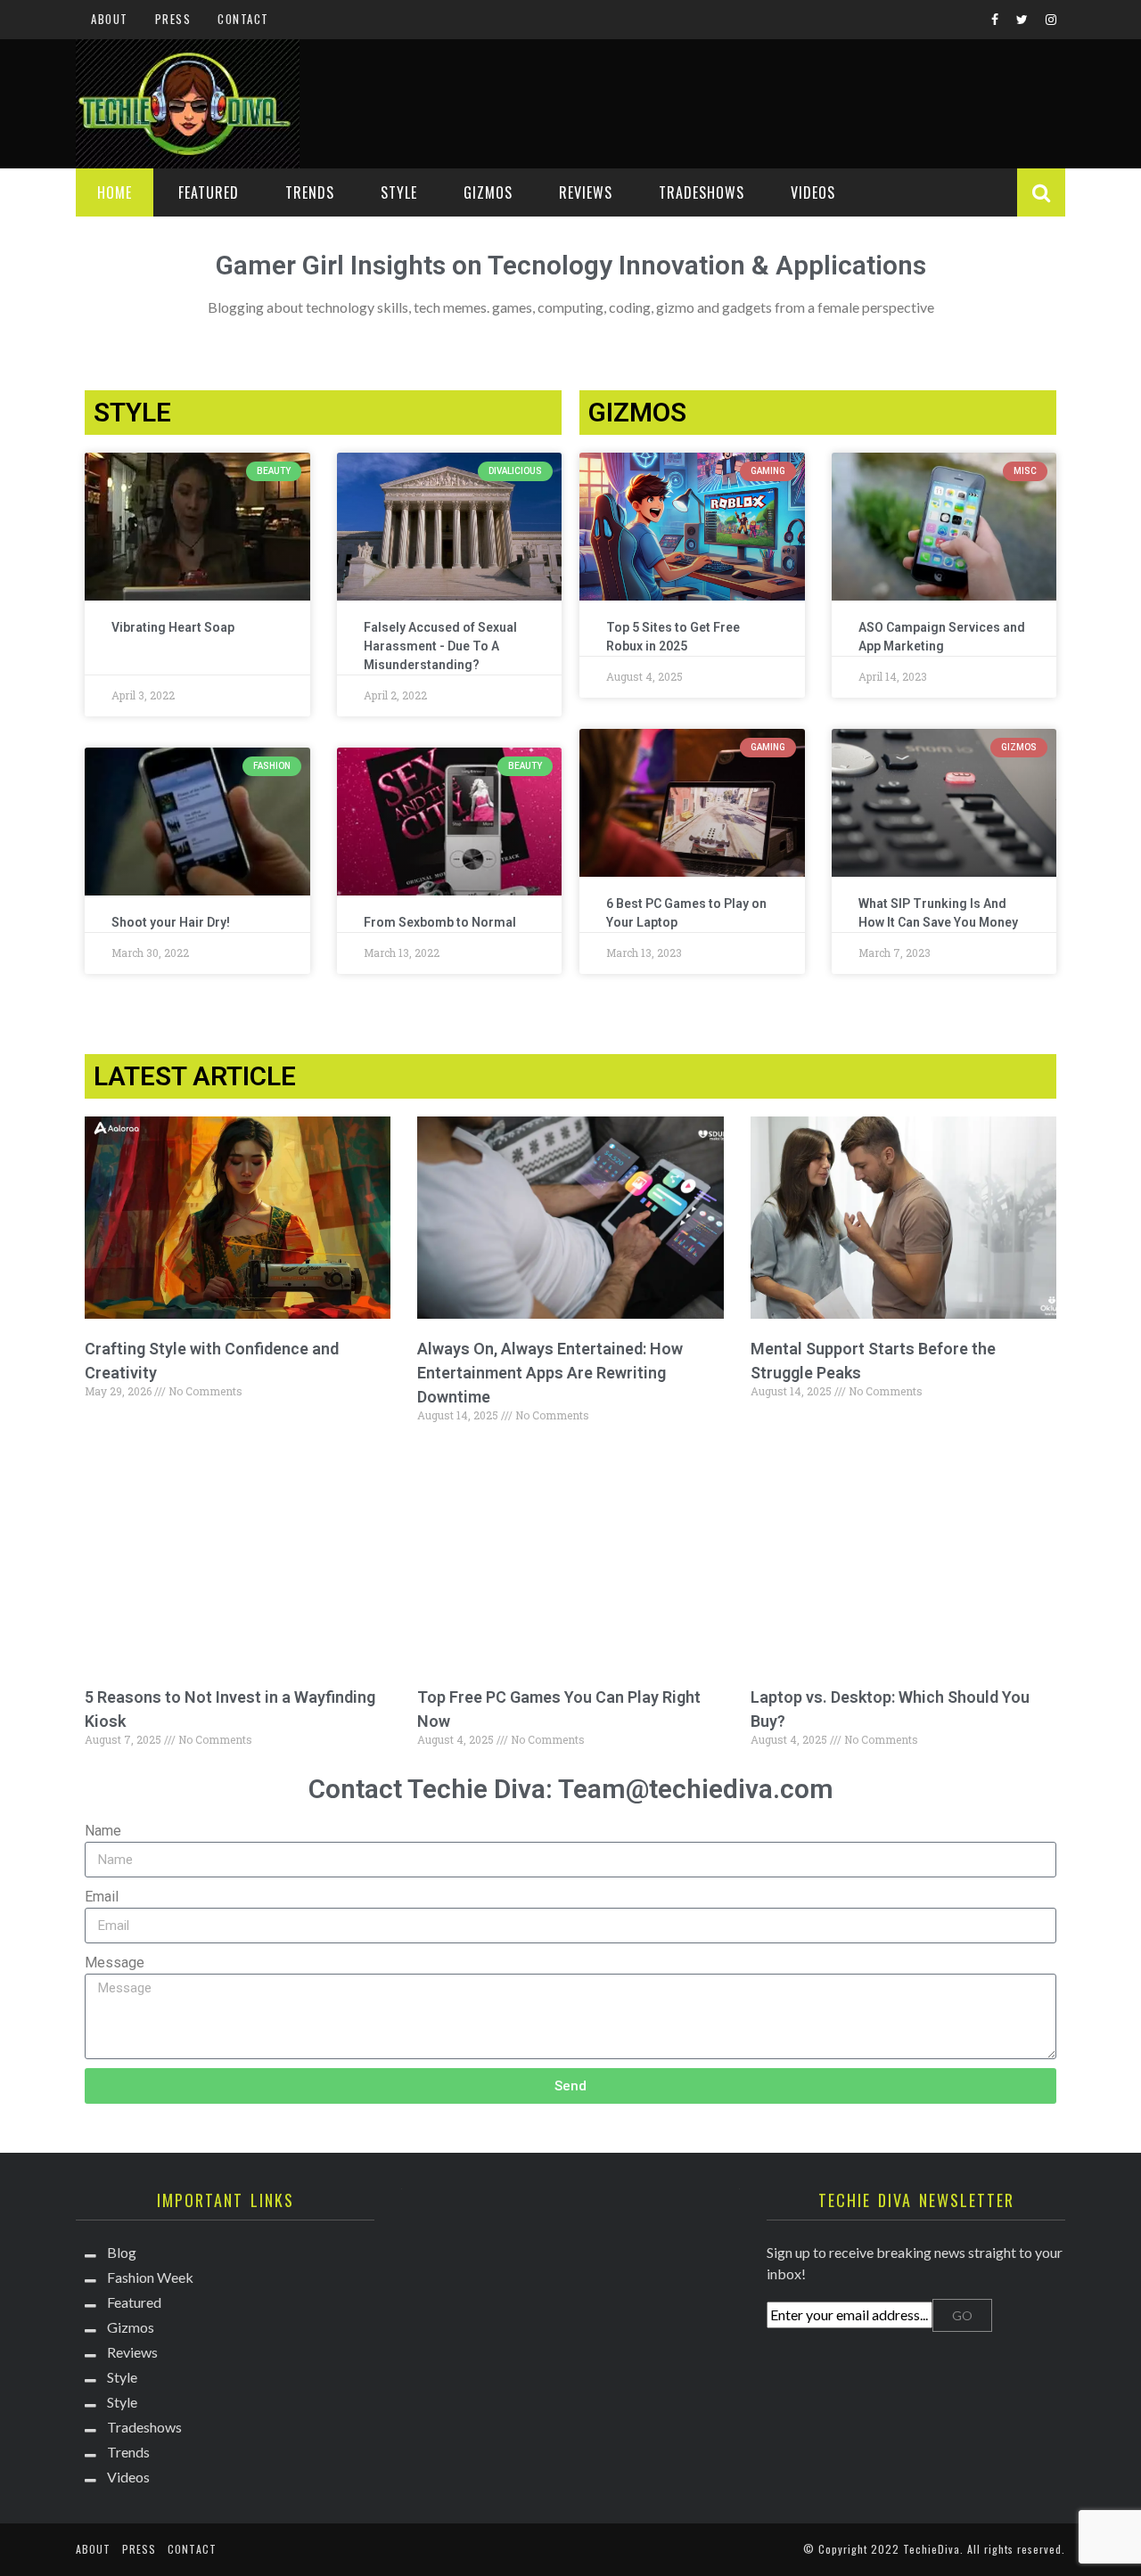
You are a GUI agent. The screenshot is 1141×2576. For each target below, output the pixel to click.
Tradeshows (702, 192)
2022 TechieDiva (915, 2549)
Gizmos (488, 192)
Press (173, 19)
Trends (310, 192)
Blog (122, 2252)
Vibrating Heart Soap (173, 627)
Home (115, 192)
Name (103, 1831)
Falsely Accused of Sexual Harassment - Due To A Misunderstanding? (440, 646)
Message (115, 1963)
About (110, 19)
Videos (813, 192)
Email (102, 1897)
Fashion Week (150, 2277)
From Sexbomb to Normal (440, 922)
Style (399, 192)
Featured (209, 192)
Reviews (586, 192)
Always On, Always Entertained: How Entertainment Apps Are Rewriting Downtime (550, 1373)
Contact (243, 19)
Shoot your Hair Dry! (171, 922)
